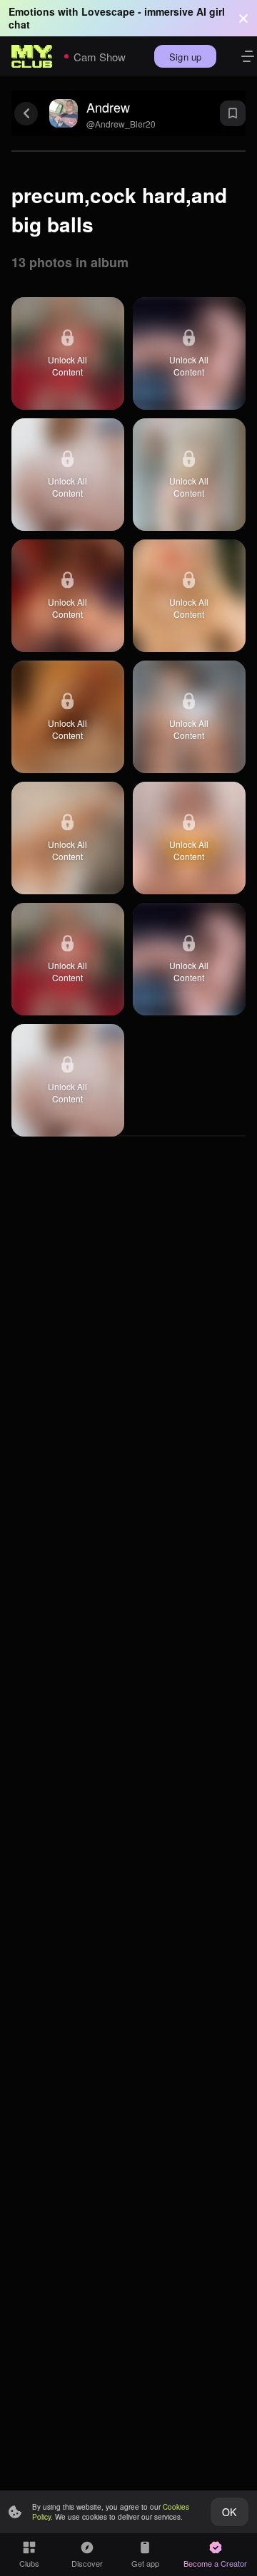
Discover (87, 2563)
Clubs (29, 2563)
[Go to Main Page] (32, 56)
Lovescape (108, 11)
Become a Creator (215, 2563)
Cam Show (100, 57)
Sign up (185, 57)
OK (229, 2512)
